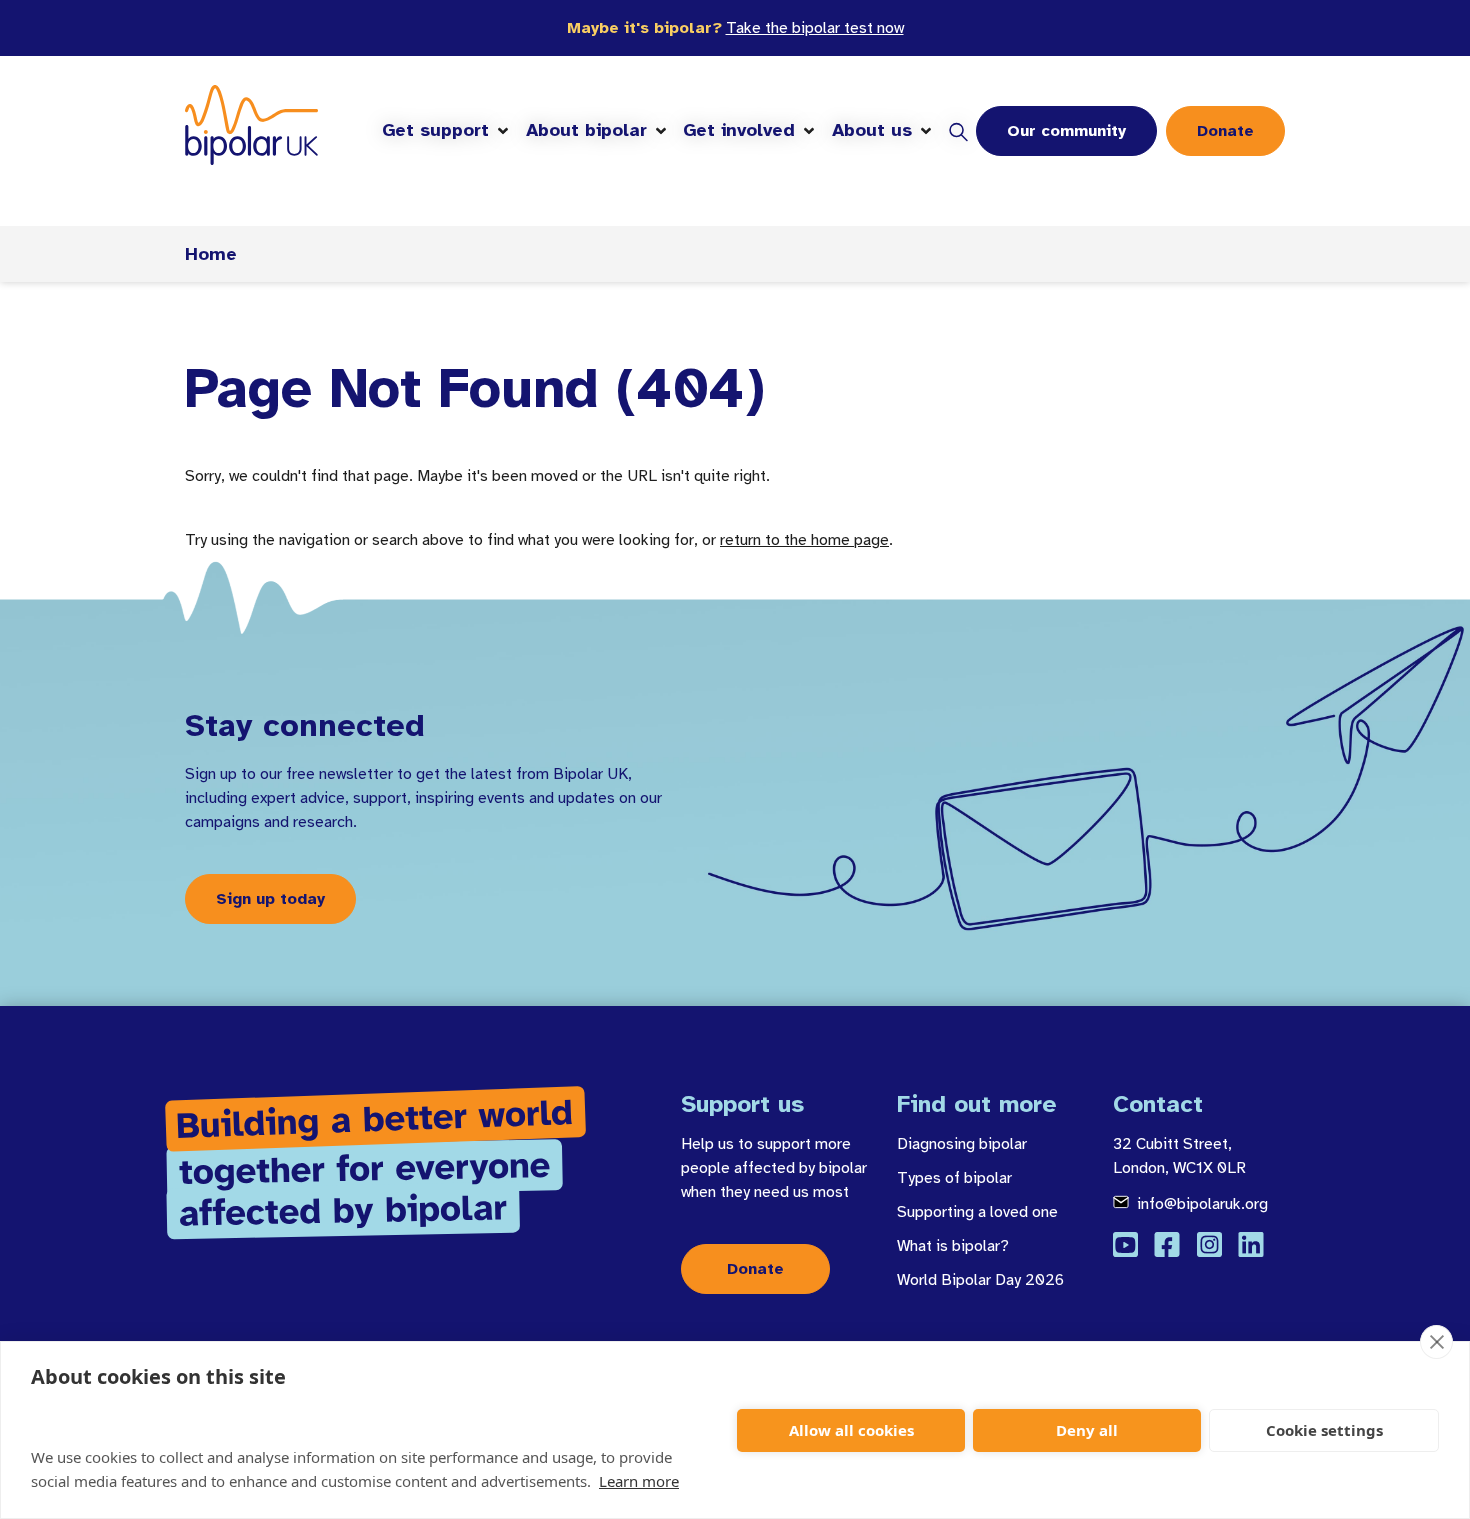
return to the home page (804, 540)
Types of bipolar (954, 1178)
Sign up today (270, 899)
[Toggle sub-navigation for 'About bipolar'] (661, 131)
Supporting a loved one (977, 1212)
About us (872, 130)
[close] (1436, 1342)
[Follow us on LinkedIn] (1251, 1244)
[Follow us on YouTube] (1125, 1244)
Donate (1225, 131)
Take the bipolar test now (815, 28)
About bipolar (586, 130)
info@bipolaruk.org (1202, 1204)
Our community (1066, 131)
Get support (435, 130)
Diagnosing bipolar (962, 1144)
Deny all (1087, 1430)
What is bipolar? (953, 1246)
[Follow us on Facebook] (1167, 1244)
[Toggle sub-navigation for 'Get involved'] (809, 131)
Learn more (639, 1481)
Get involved (739, 130)
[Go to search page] (958, 131)
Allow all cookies (851, 1430)
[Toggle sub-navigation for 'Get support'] (503, 131)
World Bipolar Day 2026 (980, 1280)
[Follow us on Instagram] (1209, 1244)
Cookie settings (1324, 1430)
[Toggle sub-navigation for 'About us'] (926, 131)
